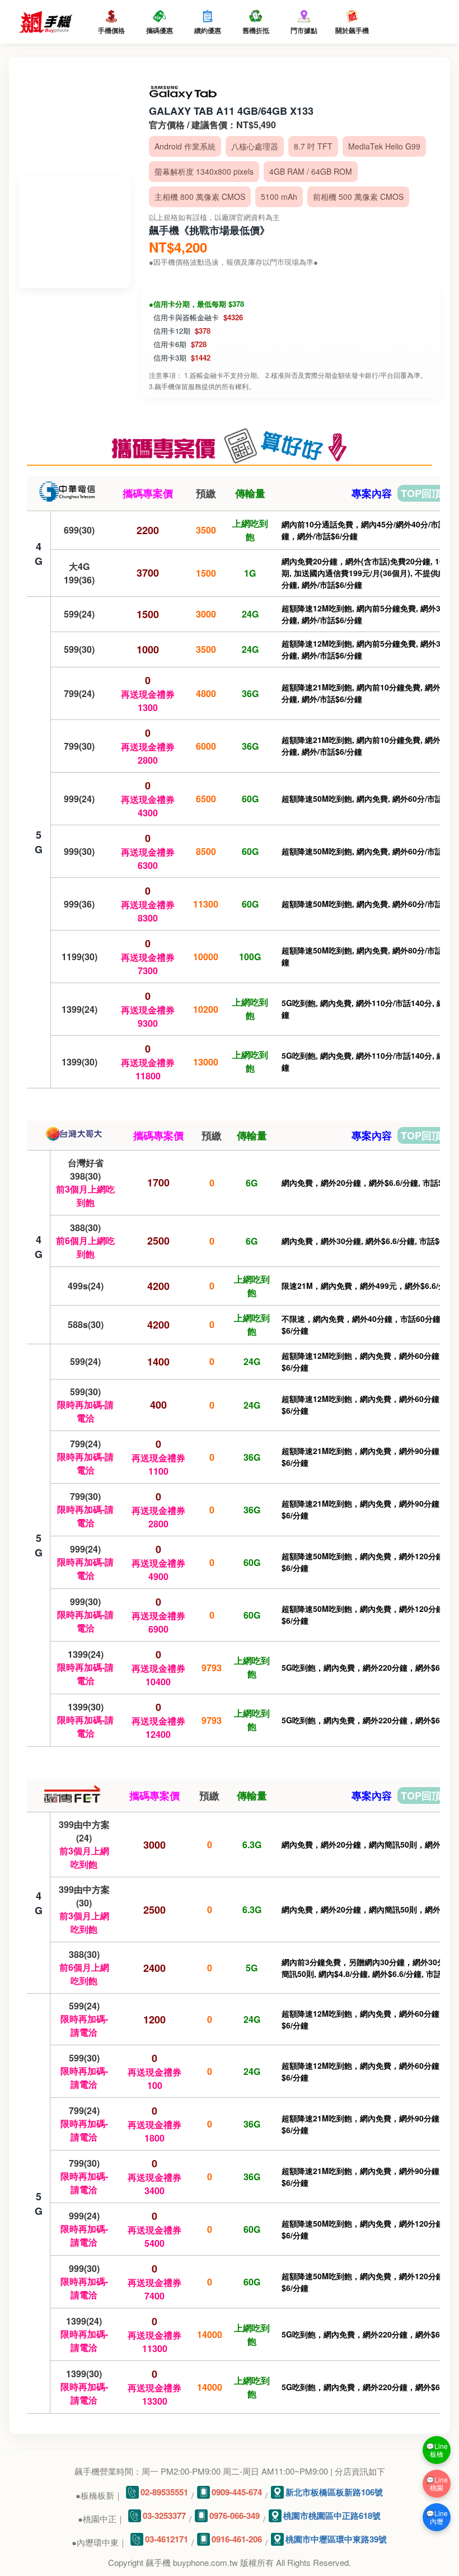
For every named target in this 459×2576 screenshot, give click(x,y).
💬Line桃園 (437, 2483)
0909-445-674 (237, 2492)
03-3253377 (164, 2516)
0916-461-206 (237, 2539)
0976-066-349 (235, 2516)
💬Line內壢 (437, 2517)
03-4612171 (167, 2539)
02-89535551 (164, 2492)
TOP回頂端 (426, 493)
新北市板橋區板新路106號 (334, 2492)
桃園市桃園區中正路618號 (332, 2516)
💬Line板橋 (437, 2450)
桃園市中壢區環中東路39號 (336, 2539)
